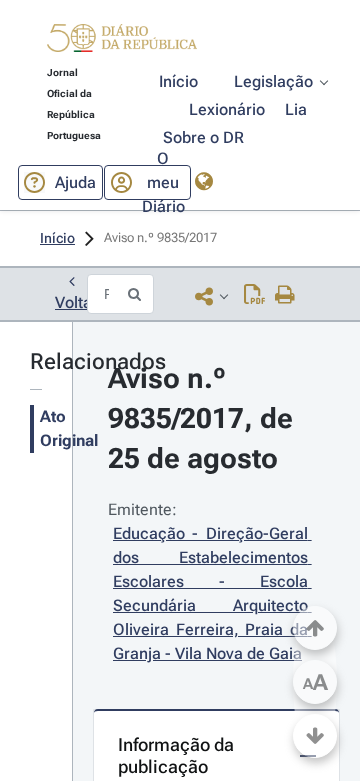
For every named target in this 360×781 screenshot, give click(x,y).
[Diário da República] (122, 42)
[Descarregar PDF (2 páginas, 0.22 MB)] (254, 296)
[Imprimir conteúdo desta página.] (285, 296)
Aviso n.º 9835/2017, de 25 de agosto (204, 418)
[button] (122, 41)
